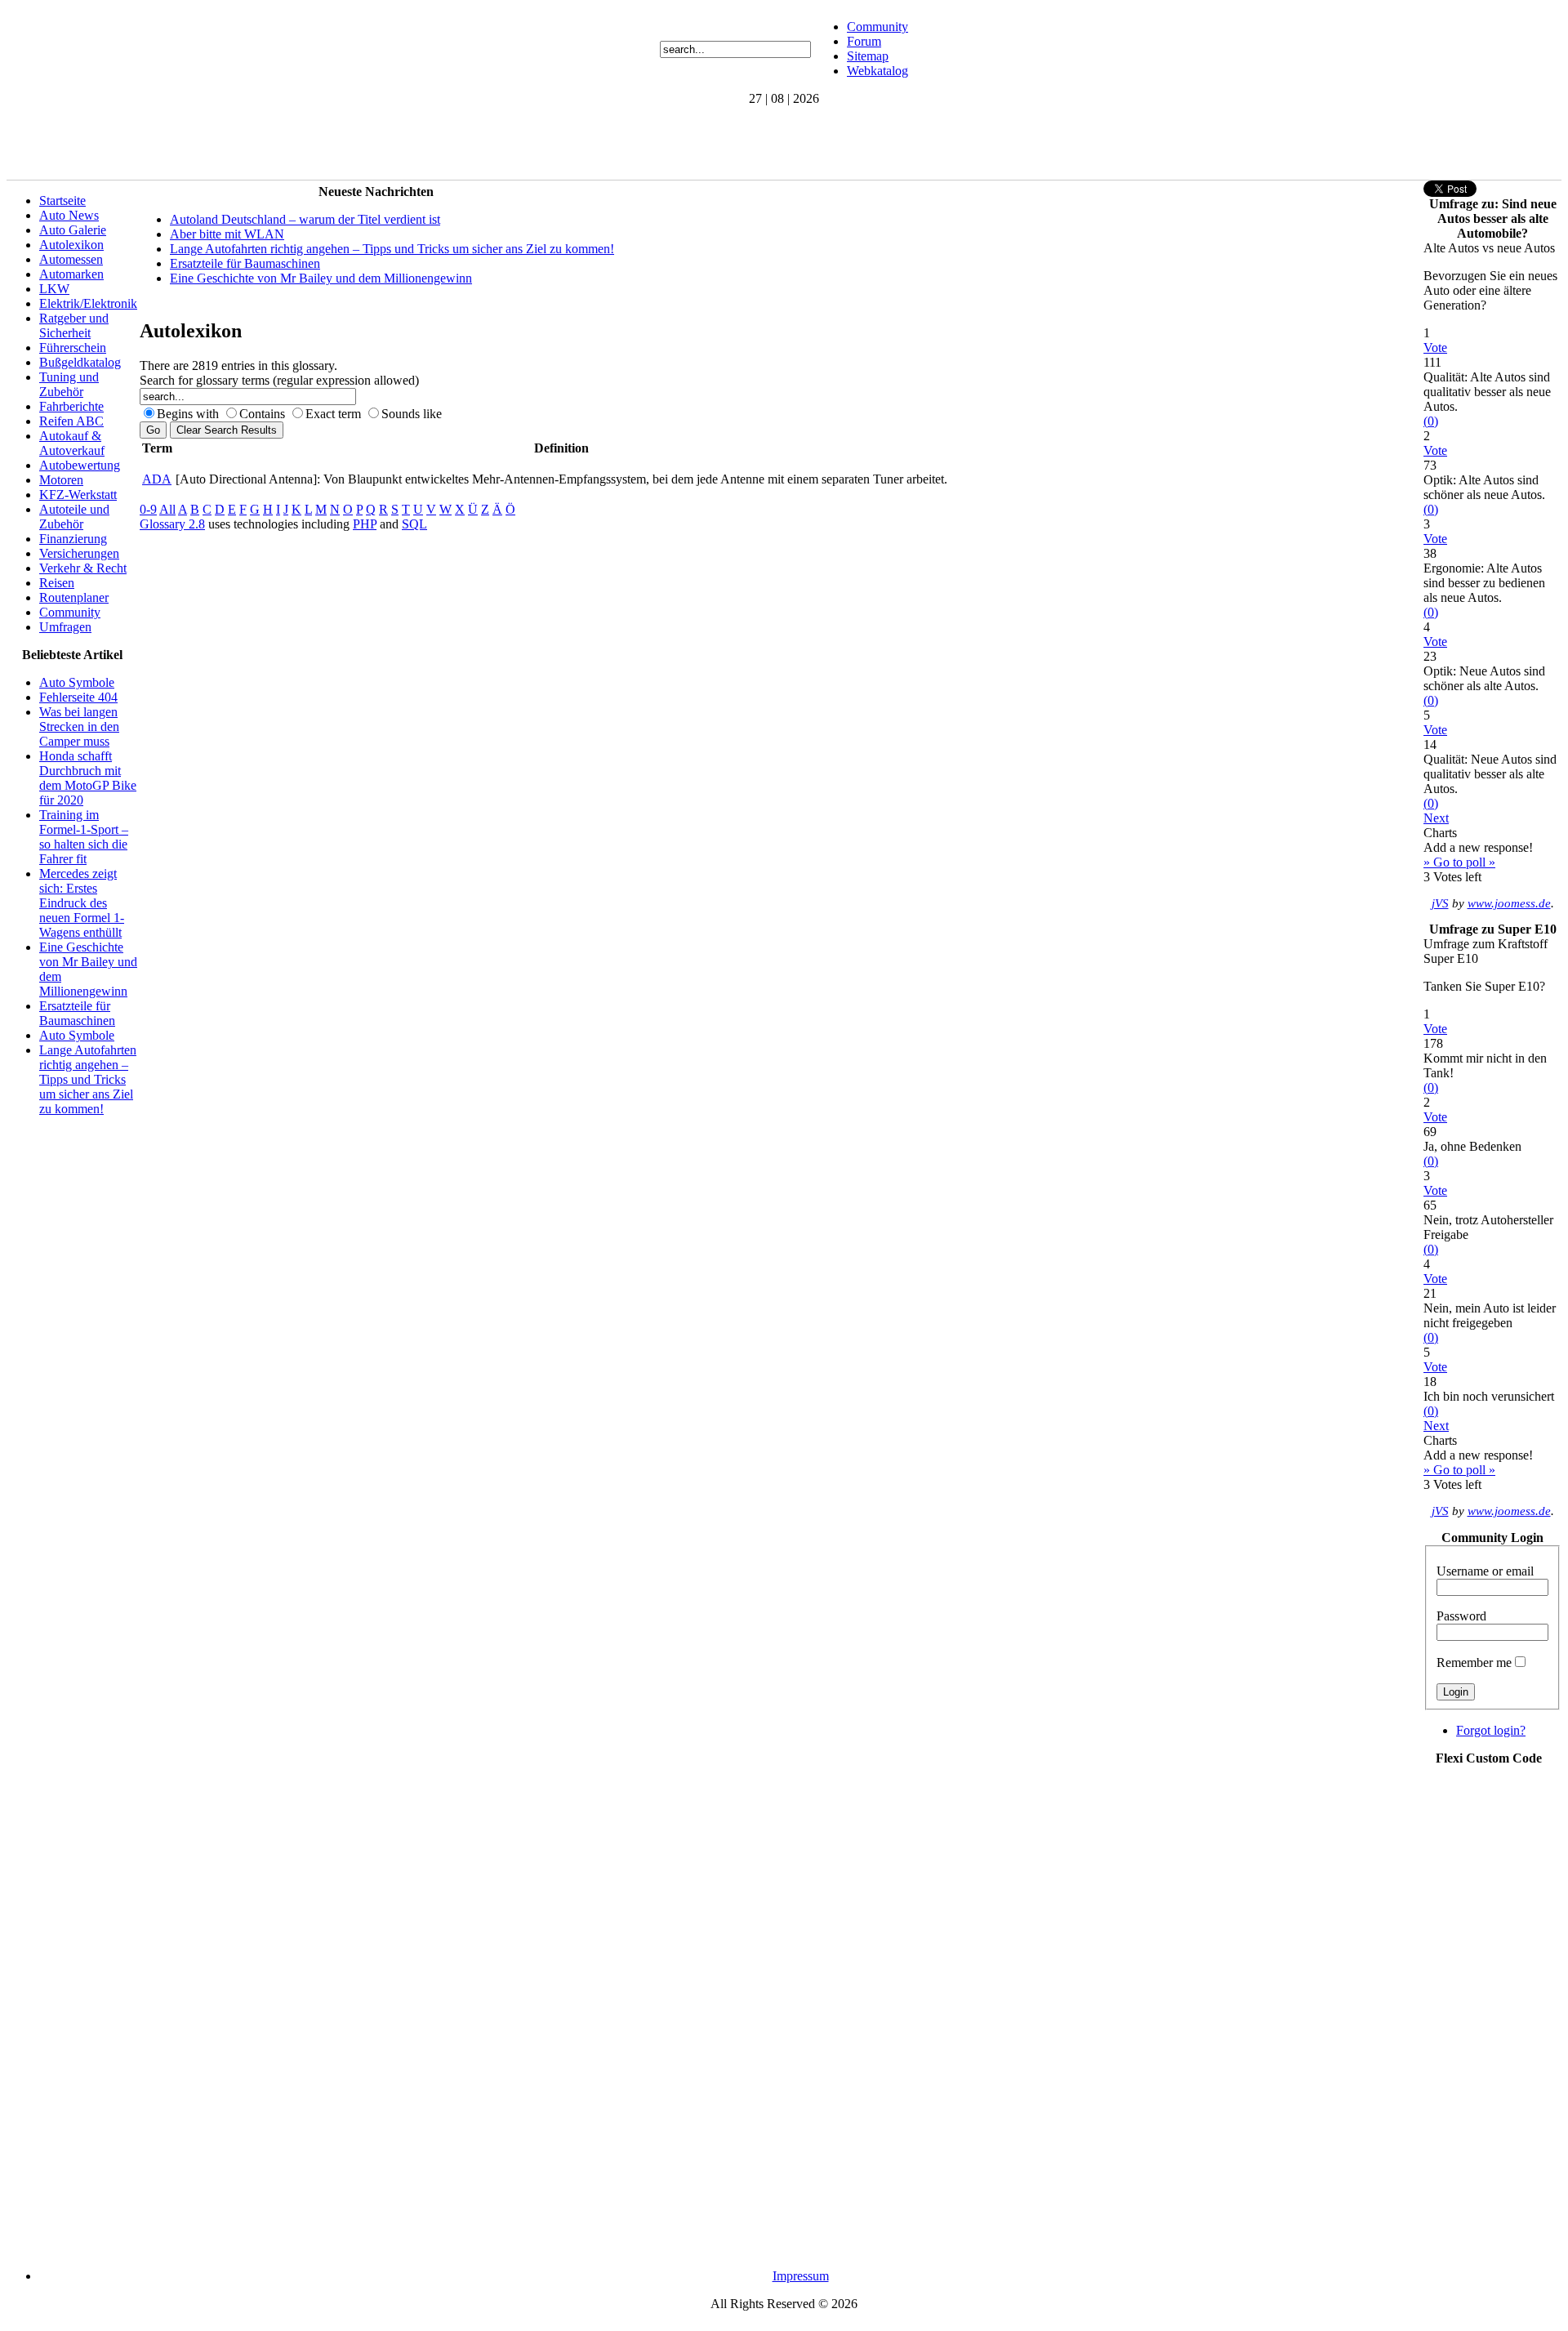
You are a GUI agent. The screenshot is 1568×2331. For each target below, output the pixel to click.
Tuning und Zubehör (69, 384)
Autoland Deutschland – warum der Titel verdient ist (305, 219)
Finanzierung (73, 539)
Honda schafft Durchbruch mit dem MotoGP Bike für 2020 (88, 778)
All (167, 509)
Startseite (62, 201)
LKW (54, 289)
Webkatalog (878, 71)
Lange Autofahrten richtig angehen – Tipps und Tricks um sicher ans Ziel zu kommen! (88, 1079)
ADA (157, 479)
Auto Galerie (73, 230)
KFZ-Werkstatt (78, 495)
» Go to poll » (1459, 862)
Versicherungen (79, 553)
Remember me (1474, 1662)
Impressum (801, 2276)
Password (1461, 1616)
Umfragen (65, 627)
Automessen (71, 259)
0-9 (148, 509)
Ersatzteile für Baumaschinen (77, 1013)
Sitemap (868, 56)
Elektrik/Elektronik (88, 303)
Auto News (69, 215)
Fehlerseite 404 (78, 697)
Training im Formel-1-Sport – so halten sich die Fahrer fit (84, 837)
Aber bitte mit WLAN (227, 234)
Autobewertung (80, 465)
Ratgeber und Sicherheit (74, 325)
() (1431, 421)
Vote (1435, 348)
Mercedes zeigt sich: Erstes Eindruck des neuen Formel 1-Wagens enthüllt (82, 903)
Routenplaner (74, 597)
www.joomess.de (1509, 903)
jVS (1440, 903)
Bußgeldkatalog (80, 362)
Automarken (71, 274)
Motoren (61, 480)
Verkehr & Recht (83, 568)
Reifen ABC (71, 421)
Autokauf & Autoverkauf (72, 443)
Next (1436, 818)
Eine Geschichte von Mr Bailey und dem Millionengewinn (321, 278)
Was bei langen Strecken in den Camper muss (79, 726)
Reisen (57, 583)
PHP (365, 524)
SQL (414, 524)
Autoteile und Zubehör (74, 517)
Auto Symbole (77, 682)
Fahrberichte (71, 406)
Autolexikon (71, 245)
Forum (864, 41)
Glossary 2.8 (172, 524)
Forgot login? (1491, 1730)
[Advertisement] (304, 143)
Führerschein (73, 348)
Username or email (1485, 1571)
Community (878, 27)
